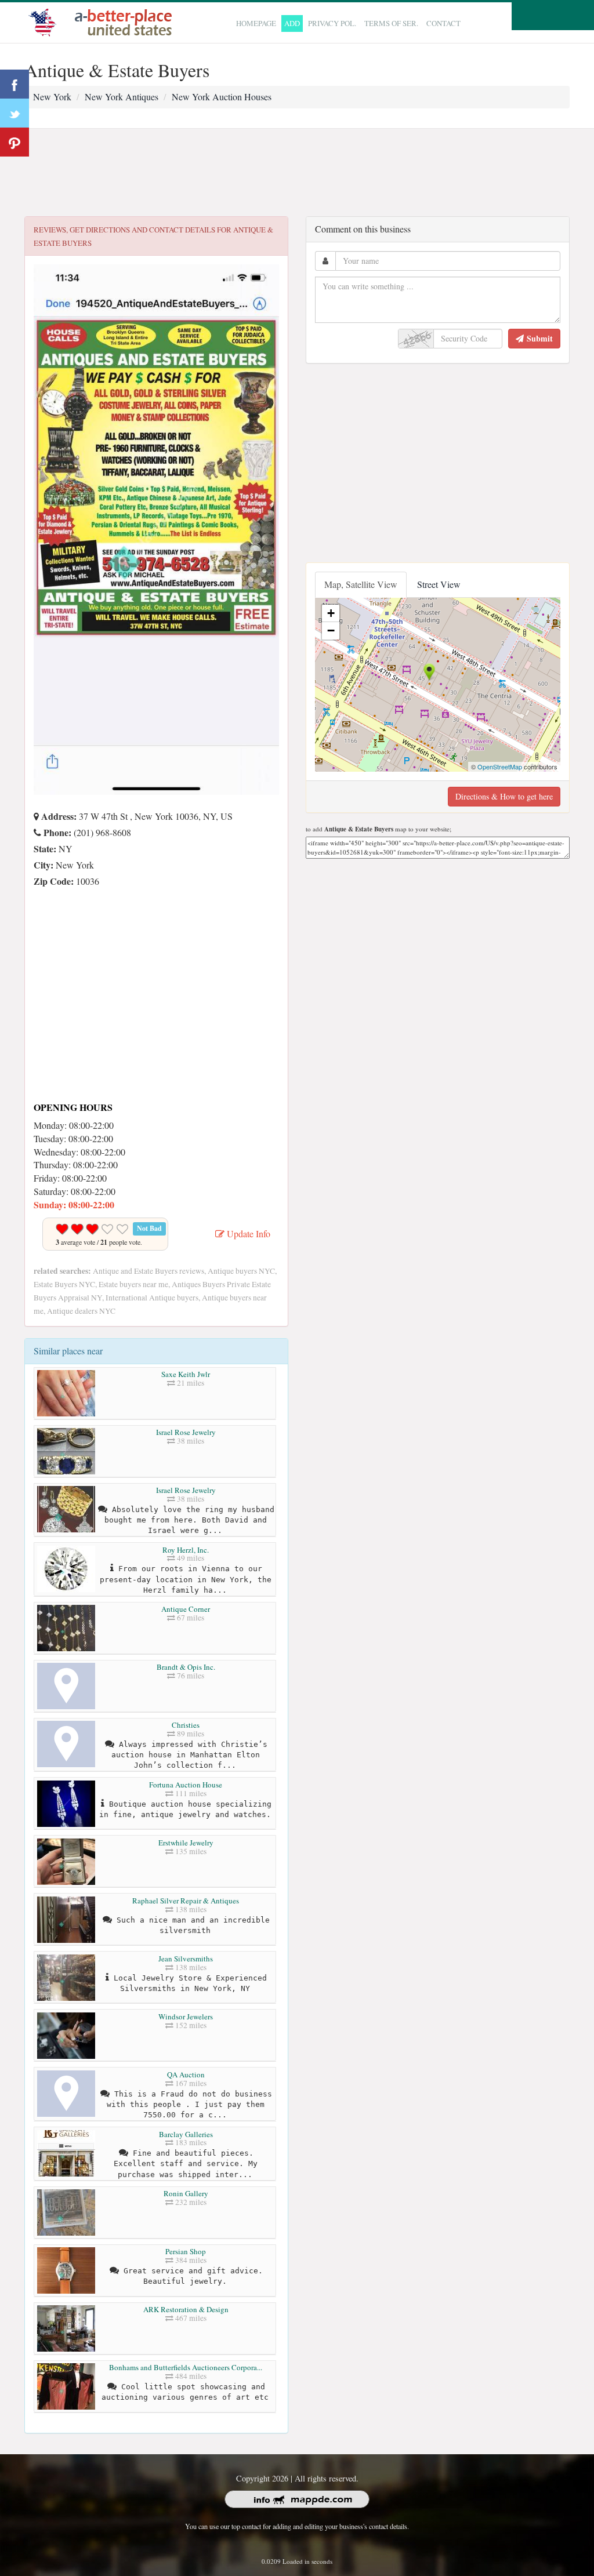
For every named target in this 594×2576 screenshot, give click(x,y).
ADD (292, 23)
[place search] (103, 21)
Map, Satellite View (361, 584)
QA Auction (186, 2074)
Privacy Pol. (332, 23)
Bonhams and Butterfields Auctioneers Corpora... (186, 2367)
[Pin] (15, 142)
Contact (443, 23)
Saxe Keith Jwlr (186, 1374)
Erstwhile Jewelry (186, 1843)
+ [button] (331, 613)
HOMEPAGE (256, 23)
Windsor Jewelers (186, 2017)
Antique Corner (186, 1609)
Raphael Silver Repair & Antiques (186, 1901)
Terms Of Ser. (391, 23)
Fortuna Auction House (186, 1785)
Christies (186, 1725)
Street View (439, 584)
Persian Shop (186, 2251)
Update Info (247, 1233)
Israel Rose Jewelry (186, 1432)
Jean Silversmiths (186, 1959)
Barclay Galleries (186, 2134)
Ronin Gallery (186, 2193)
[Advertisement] (297, 173)
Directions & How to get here (504, 796)
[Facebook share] (15, 84)
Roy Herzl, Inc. (186, 1550)
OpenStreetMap (500, 766)
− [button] (331, 631)
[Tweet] (15, 113)
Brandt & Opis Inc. (186, 1667)
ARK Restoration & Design (186, 2309)
